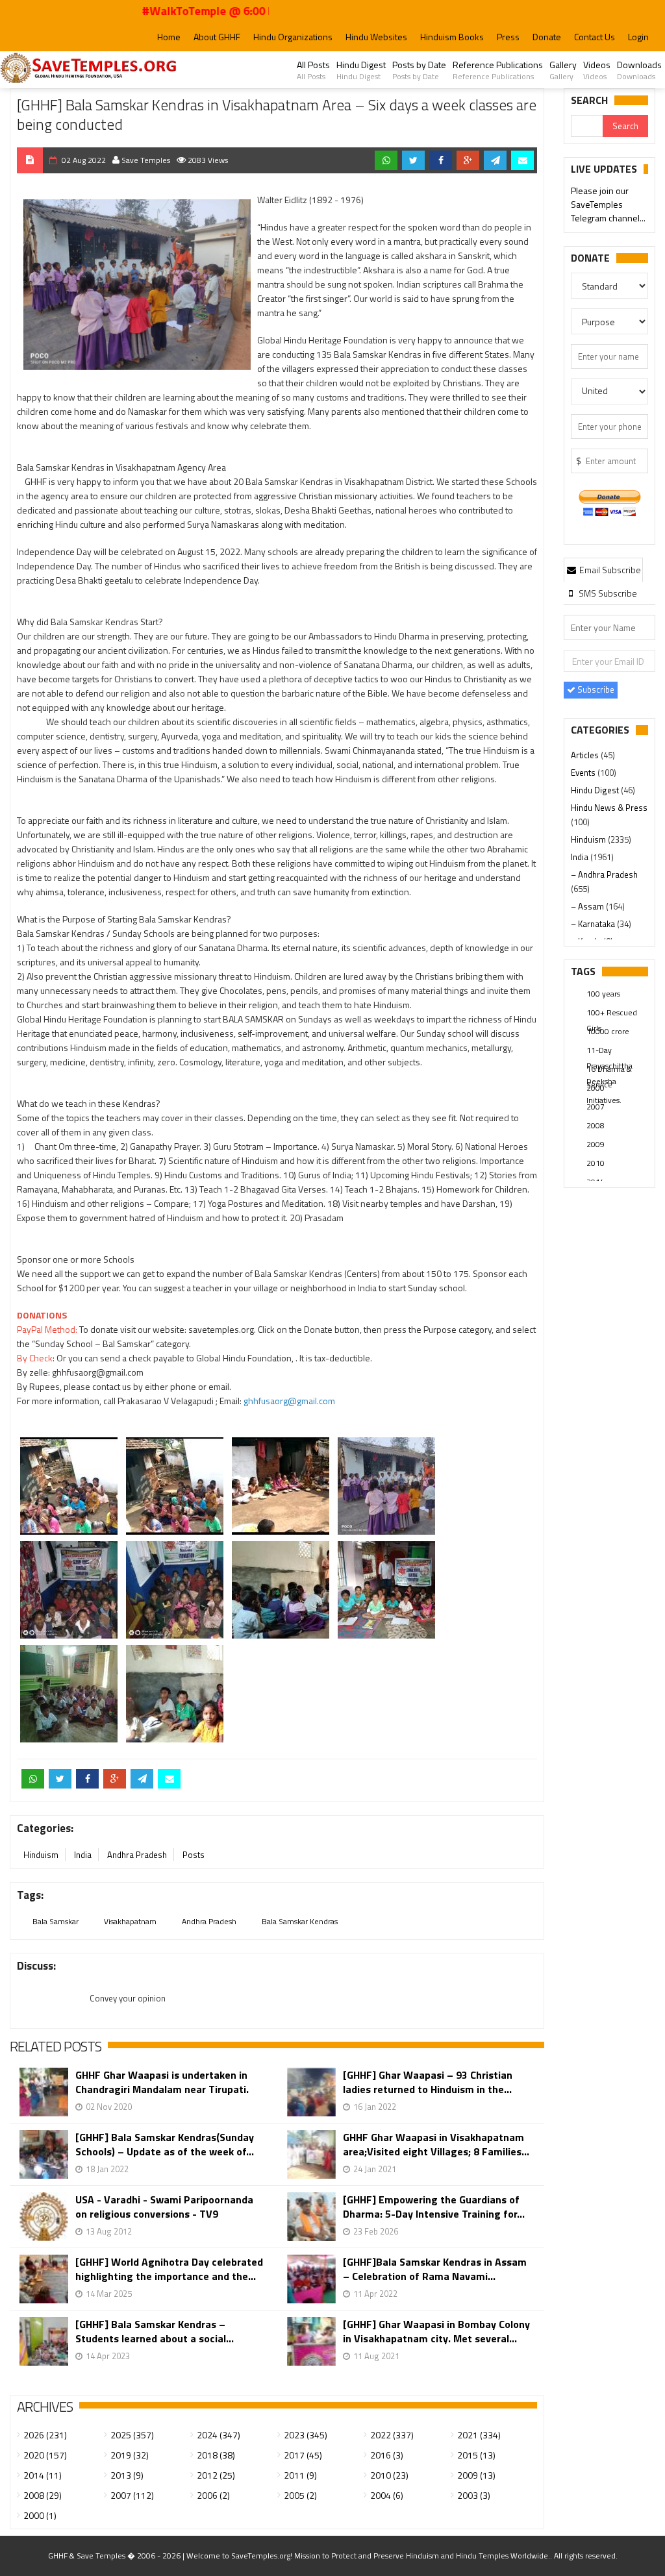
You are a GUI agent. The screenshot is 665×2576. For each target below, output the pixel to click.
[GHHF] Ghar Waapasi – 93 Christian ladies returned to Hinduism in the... (428, 2082)
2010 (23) (389, 2475)
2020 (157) (45, 2455)
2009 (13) (476, 2475)
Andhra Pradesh (137, 1855)
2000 (596, 1088)
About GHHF (217, 37)
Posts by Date (419, 70)
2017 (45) (303, 2455)
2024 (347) (219, 2435)
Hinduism (41, 1855)
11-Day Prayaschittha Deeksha (609, 1051)
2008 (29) (43, 2495)
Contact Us (595, 37)
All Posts (313, 70)
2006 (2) (213, 2495)
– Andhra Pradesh (604, 874)
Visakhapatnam (130, 1921)
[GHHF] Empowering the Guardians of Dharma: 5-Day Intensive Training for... (434, 2207)
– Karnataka (594, 924)
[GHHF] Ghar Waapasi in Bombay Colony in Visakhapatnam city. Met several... (436, 2331)
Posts (194, 1855)
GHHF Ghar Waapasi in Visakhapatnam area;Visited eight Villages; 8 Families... (436, 2144)
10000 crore (608, 1031)
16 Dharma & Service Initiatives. (609, 1070)
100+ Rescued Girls (612, 1013)
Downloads (639, 70)
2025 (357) (132, 2435)
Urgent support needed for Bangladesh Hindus (609, 205)
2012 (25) (216, 2475)
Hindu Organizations (293, 37)
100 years (603, 994)
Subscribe (595, 689)
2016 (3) (387, 2455)
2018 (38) (216, 2455)
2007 (596, 1107)
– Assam (588, 906)
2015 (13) (476, 2455)
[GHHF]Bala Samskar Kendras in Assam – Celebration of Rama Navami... (435, 2269)
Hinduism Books (452, 37)
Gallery (563, 70)
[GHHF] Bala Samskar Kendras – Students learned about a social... (155, 2331)
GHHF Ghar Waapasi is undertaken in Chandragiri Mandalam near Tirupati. (162, 2082)
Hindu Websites (376, 37)
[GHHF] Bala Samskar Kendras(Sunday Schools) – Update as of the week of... (165, 2144)
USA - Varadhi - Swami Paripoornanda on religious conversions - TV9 (164, 2207)
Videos (597, 70)
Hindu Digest (361, 70)
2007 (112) (132, 2495)
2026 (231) (45, 2435)
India (83, 1855)
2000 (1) (40, 2515)
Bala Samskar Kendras (300, 1921)
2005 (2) (300, 2495)
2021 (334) (479, 2435)
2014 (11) (43, 2475)
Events (584, 773)
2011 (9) (300, 2475)
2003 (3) (474, 2495)
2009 (596, 1144)
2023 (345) (306, 2435)
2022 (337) (392, 2435)
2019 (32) (130, 2455)
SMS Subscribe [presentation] (607, 593)
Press (508, 37)
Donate (547, 37)
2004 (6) (387, 2495)
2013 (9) (127, 2475)
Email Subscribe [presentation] (609, 570)
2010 (596, 1163)
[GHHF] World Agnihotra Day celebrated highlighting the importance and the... (169, 2269)
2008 (596, 1125)
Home (169, 37)
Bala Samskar (56, 1921)
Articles (586, 755)
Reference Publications (498, 70)
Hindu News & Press (609, 808)
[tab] (603, 569)
